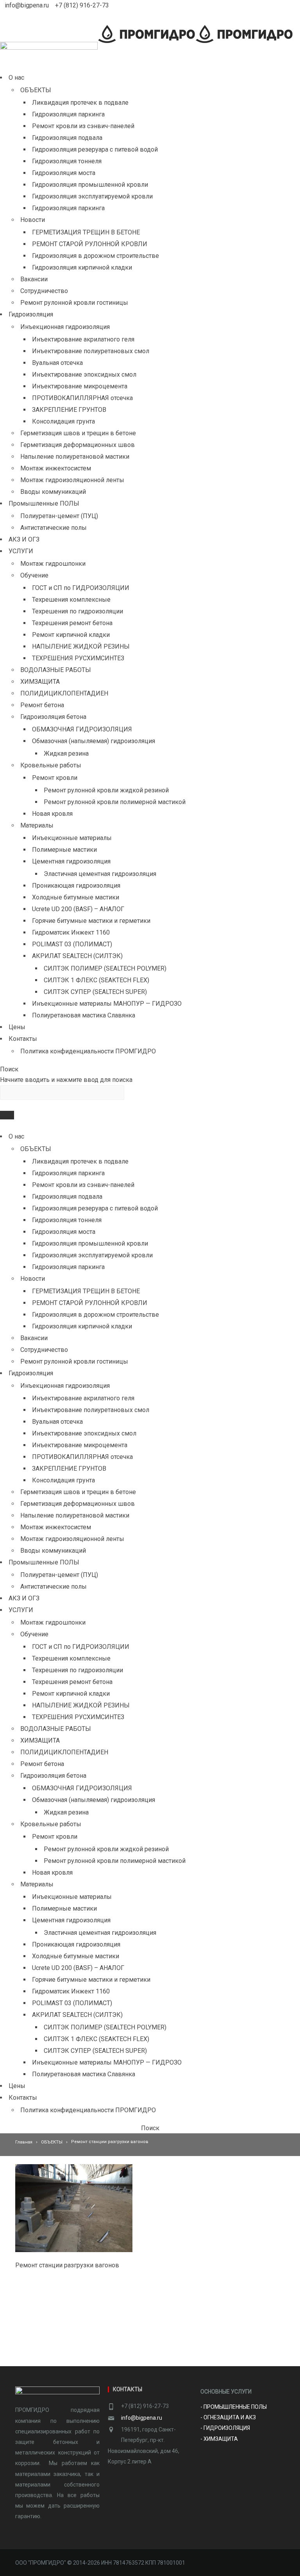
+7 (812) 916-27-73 (82, 5)
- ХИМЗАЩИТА (219, 2439)
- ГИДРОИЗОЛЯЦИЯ (226, 2428)
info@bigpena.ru (28, 5)
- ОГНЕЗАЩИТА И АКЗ (228, 2417)
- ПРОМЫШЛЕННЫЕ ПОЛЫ (234, 2407)
